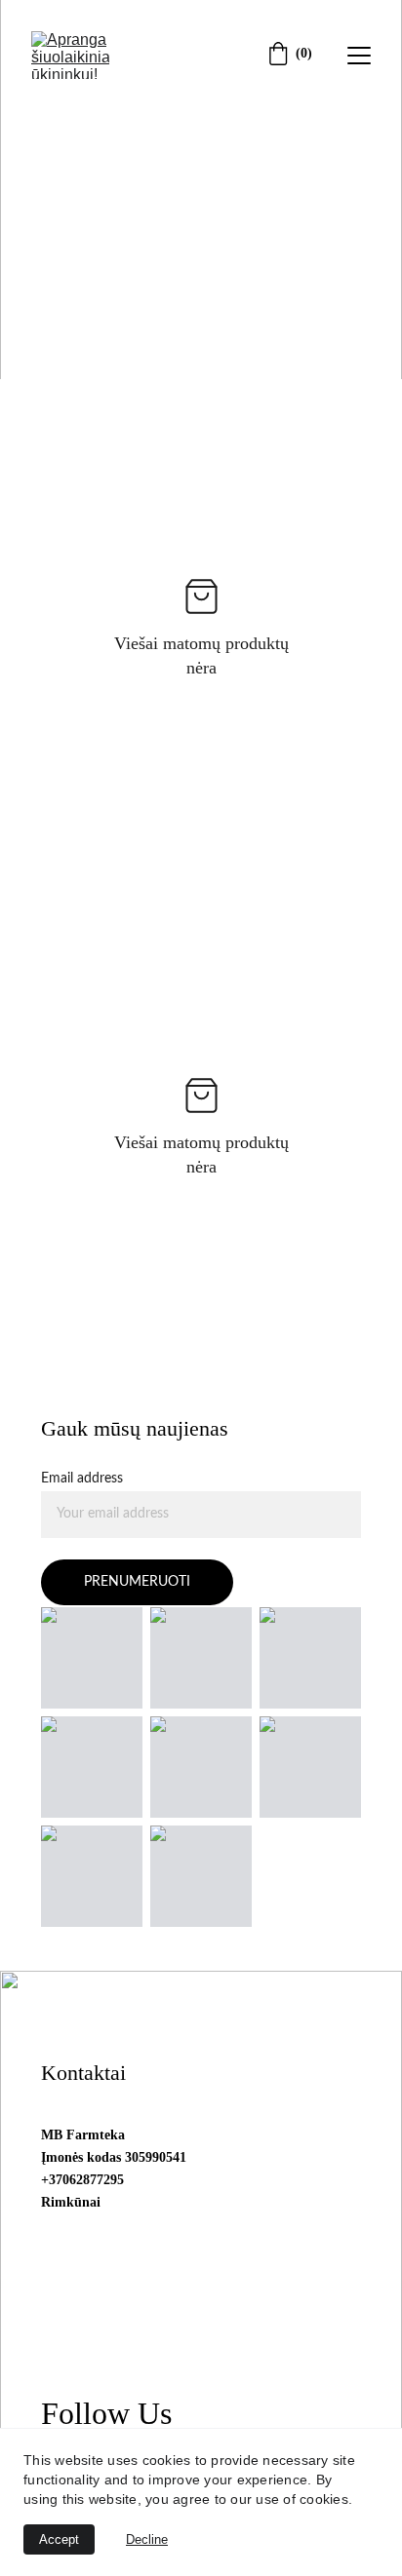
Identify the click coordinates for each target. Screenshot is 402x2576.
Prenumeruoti (137, 1582)
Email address (82, 1479)
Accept (59, 2539)
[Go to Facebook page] (238, 337)
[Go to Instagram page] (301, 337)
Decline (147, 2539)
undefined (94, 289)
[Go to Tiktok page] (355, 337)
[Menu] (359, 56)
